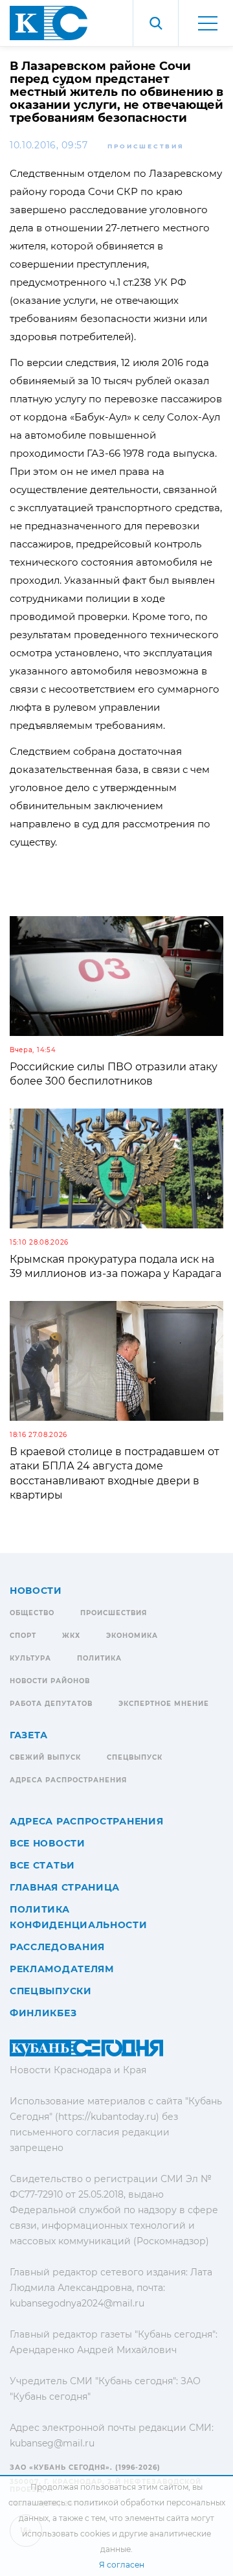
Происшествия (146, 146)
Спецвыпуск (135, 1757)
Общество (32, 1613)
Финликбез (43, 2013)
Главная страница (65, 1887)
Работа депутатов (51, 1704)
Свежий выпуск (45, 1757)
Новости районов (50, 1681)
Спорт (23, 1636)
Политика (99, 1658)
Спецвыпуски (51, 1991)
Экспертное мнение (164, 1704)
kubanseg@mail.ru (52, 2443)
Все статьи (42, 1865)
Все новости (48, 1843)
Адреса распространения (68, 1780)
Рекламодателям (62, 1969)
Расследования (57, 1947)
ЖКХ (71, 1636)
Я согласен (122, 2565)
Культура (30, 1658)
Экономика (132, 1636)
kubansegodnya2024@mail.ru (77, 2303)
